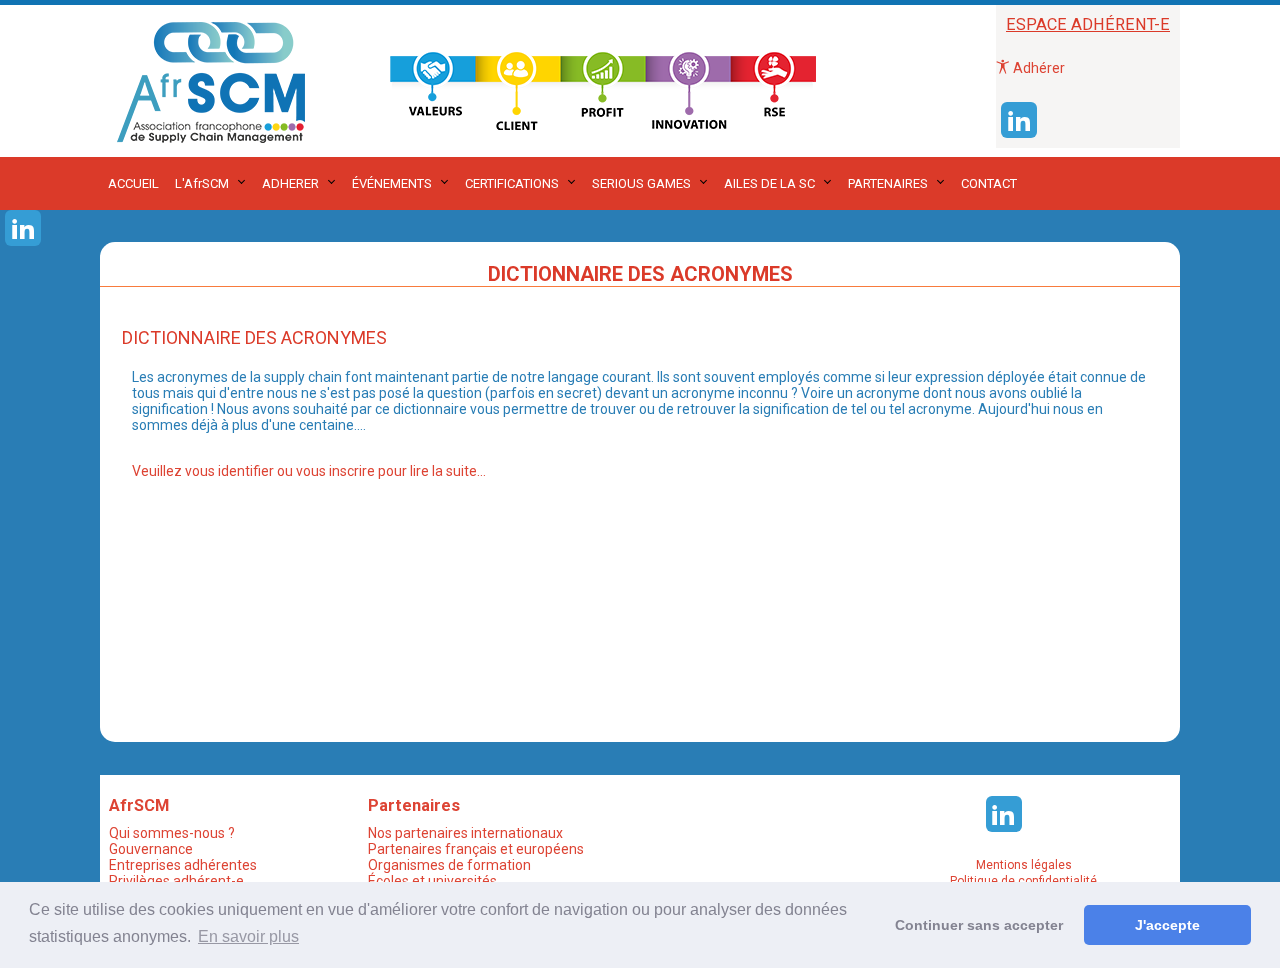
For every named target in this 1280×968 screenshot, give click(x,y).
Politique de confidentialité (1023, 881)
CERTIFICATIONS (512, 183)
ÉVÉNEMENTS (392, 183)
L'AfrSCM (202, 183)
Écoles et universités (432, 881)
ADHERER (290, 183)
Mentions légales (1024, 865)
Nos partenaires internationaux (465, 833)
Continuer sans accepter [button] (979, 925)
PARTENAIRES (888, 183)
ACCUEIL (133, 183)
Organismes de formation (449, 865)
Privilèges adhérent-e (176, 881)
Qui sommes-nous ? (172, 833)
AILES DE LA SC (769, 183)
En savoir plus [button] (248, 936)
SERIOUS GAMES (641, 183)
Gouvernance (151, 849)
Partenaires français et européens (476, 849)
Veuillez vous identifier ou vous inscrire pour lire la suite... (309, 471)
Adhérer (1037, 68)
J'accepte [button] (1167, 925)
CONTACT (989, 183)
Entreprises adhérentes (183, 865)
